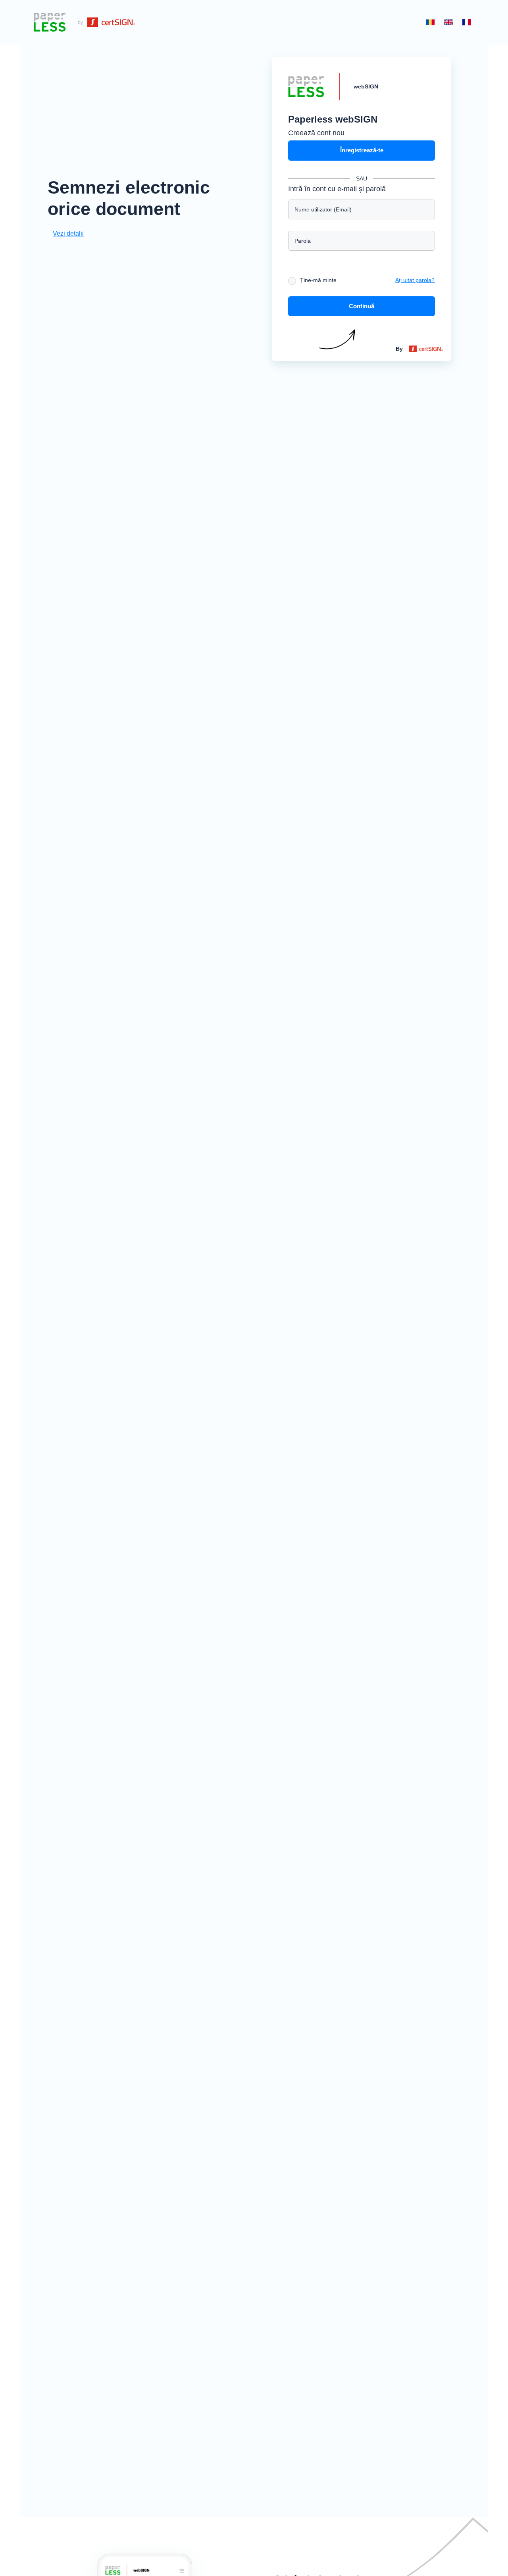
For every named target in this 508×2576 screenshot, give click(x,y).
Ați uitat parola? (415, 280)
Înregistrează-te (362, 150)
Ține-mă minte (318, 280)
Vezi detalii (68, 233)
